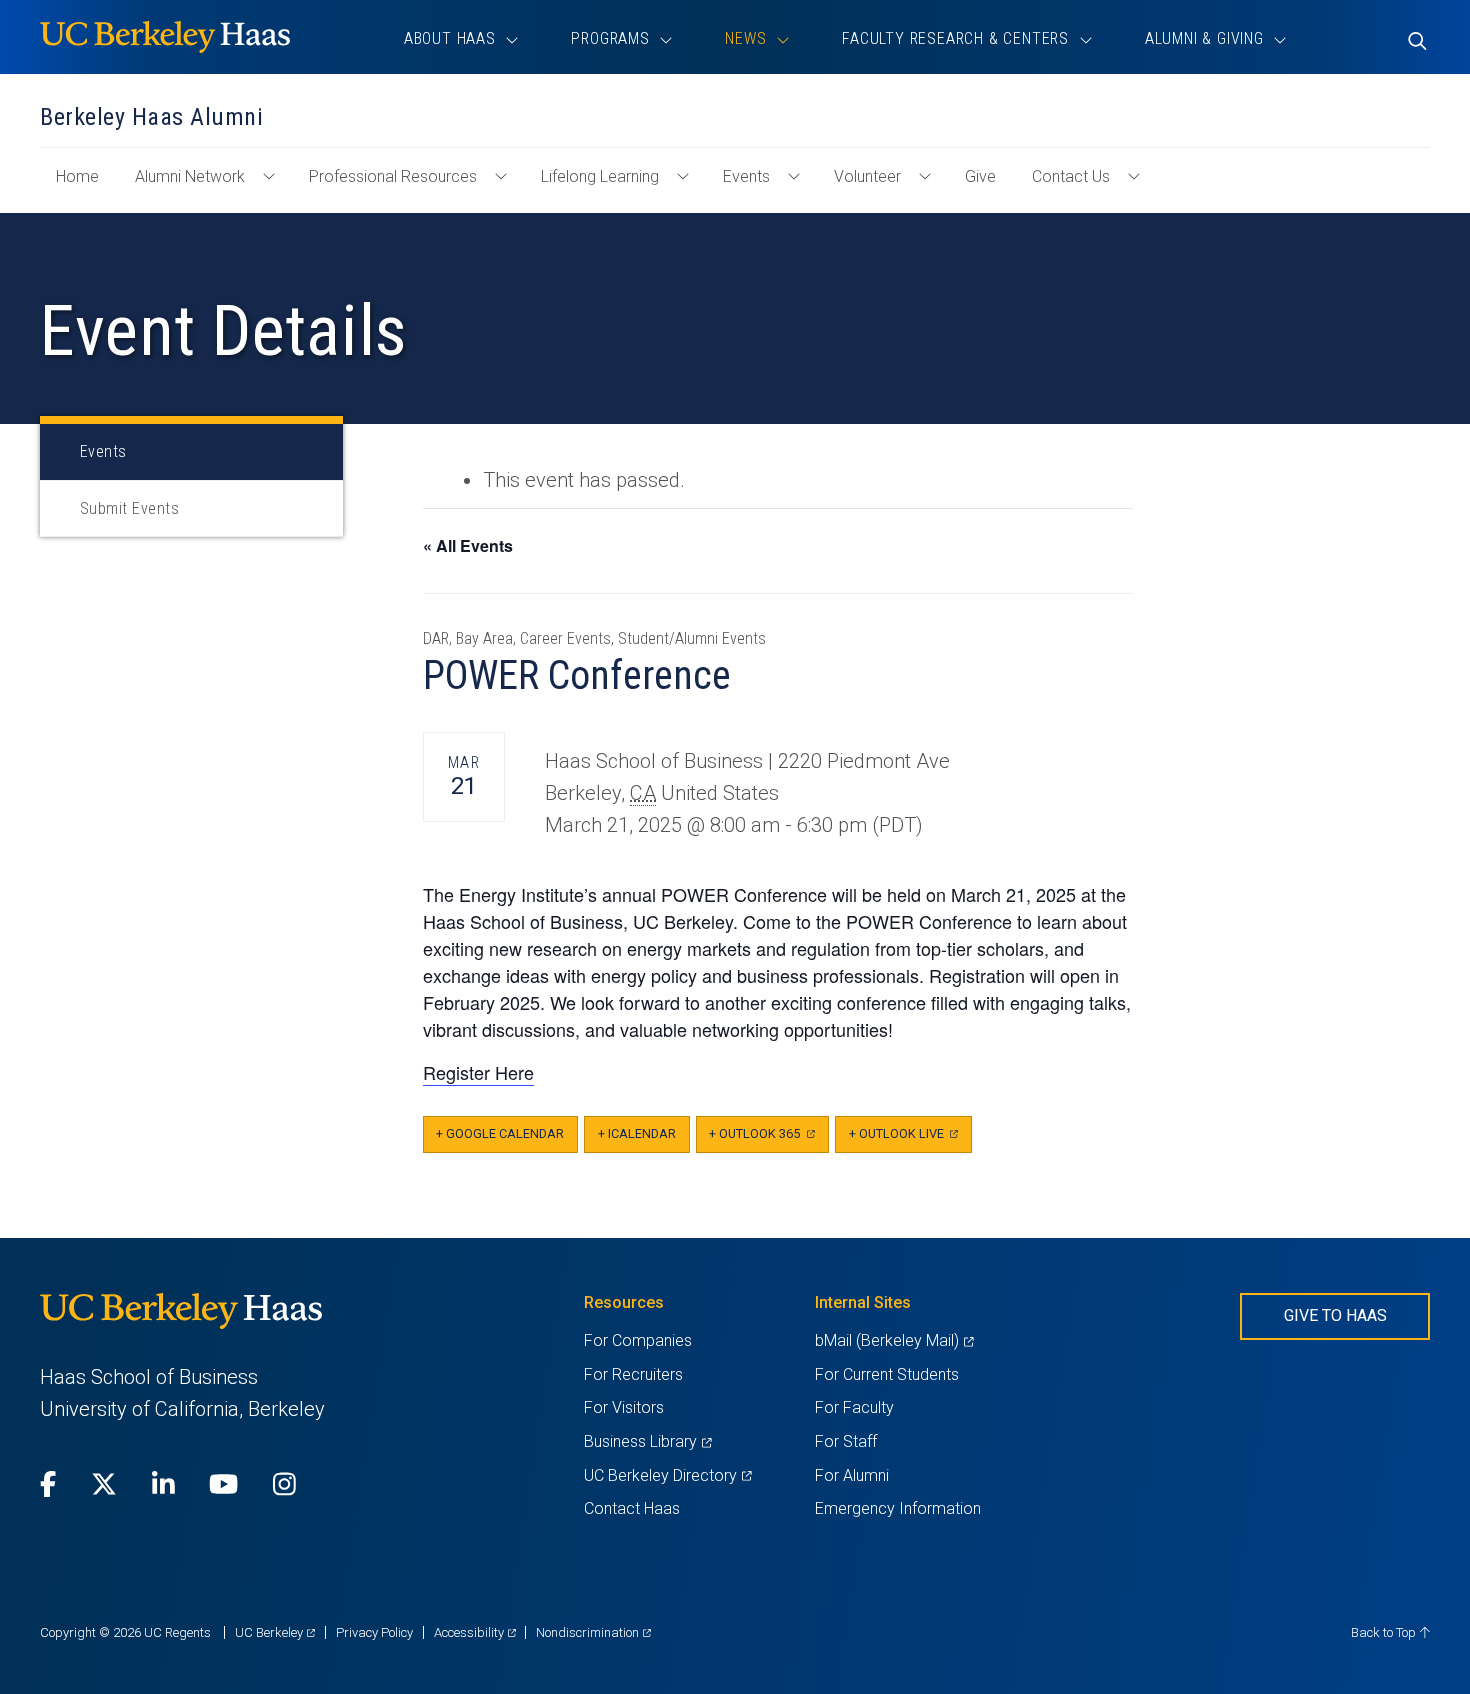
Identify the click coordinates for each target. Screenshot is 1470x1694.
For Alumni (852, 1475)
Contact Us (1071, 176)
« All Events (468, 545)
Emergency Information (898, 1508)
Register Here (478, 1072)
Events (746, 176)
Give (980, 176)
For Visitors (624, 1407)
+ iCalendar (637, 1133)
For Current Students (887, 1374)
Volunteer (867, 176)
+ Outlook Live (910, 1139)
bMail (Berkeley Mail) (894, 1340)
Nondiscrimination (593, 1632)
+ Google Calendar (500, 1133)
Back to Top (1385, 1632)
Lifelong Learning (600, 176)
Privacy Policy (374, 1632)
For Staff (846, 1441)
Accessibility (475, 1632)
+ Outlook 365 (768, 1139)
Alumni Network (190, 176)
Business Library (647, 1441)
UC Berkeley (275, 1632)
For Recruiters (633, 1374)
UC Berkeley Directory (667, 1475)
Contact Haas (632, 1508)
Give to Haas (1335, 1315)
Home (85, 186)
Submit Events (129, 508)
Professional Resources (393, 176)
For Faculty (854, 1407)
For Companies (638, 1340)
